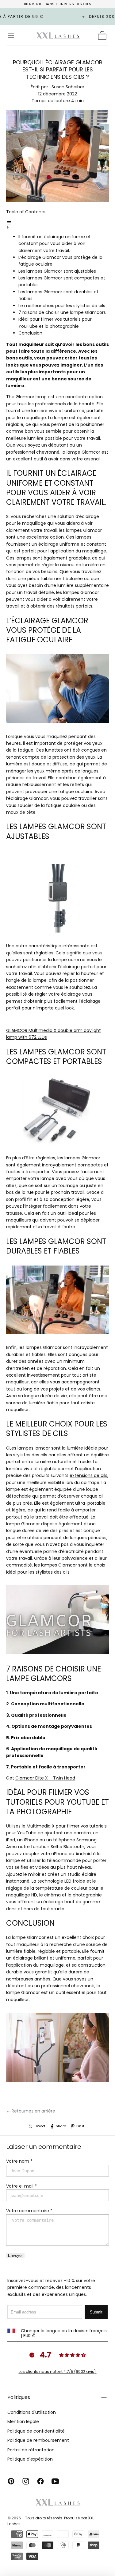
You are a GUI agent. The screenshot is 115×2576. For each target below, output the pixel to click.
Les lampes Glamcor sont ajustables (57, 271)
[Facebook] (40, 2481)
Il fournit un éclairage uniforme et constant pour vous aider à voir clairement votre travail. (55, 244)
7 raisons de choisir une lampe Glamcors (62, 312)
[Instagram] (26, 2481)
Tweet (40, 2126)
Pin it (80, 2126)
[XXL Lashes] (58, 2502)
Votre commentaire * (29, 2211)
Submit (96, 2312)
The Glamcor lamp (26, 397)
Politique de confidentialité (36, 2431)
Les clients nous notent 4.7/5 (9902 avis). (58, 2371)
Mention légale (23, 2422)
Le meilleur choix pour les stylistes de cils (62, 306)
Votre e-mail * (21, 2186)
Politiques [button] (19, 2397)
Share (61, 2126)
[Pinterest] (11, 2481)
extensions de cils (88, 1475)
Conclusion (30, 333)
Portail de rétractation (31, 2450)
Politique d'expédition (30, 2459)
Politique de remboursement (38, 2440)
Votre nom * (19, 2161)
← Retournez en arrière (31, 2111)
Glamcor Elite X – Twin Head (45, 1778)
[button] (11, 35)
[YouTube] (55, 2481)
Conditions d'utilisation (32, 2412)
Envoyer (15, 2255)
